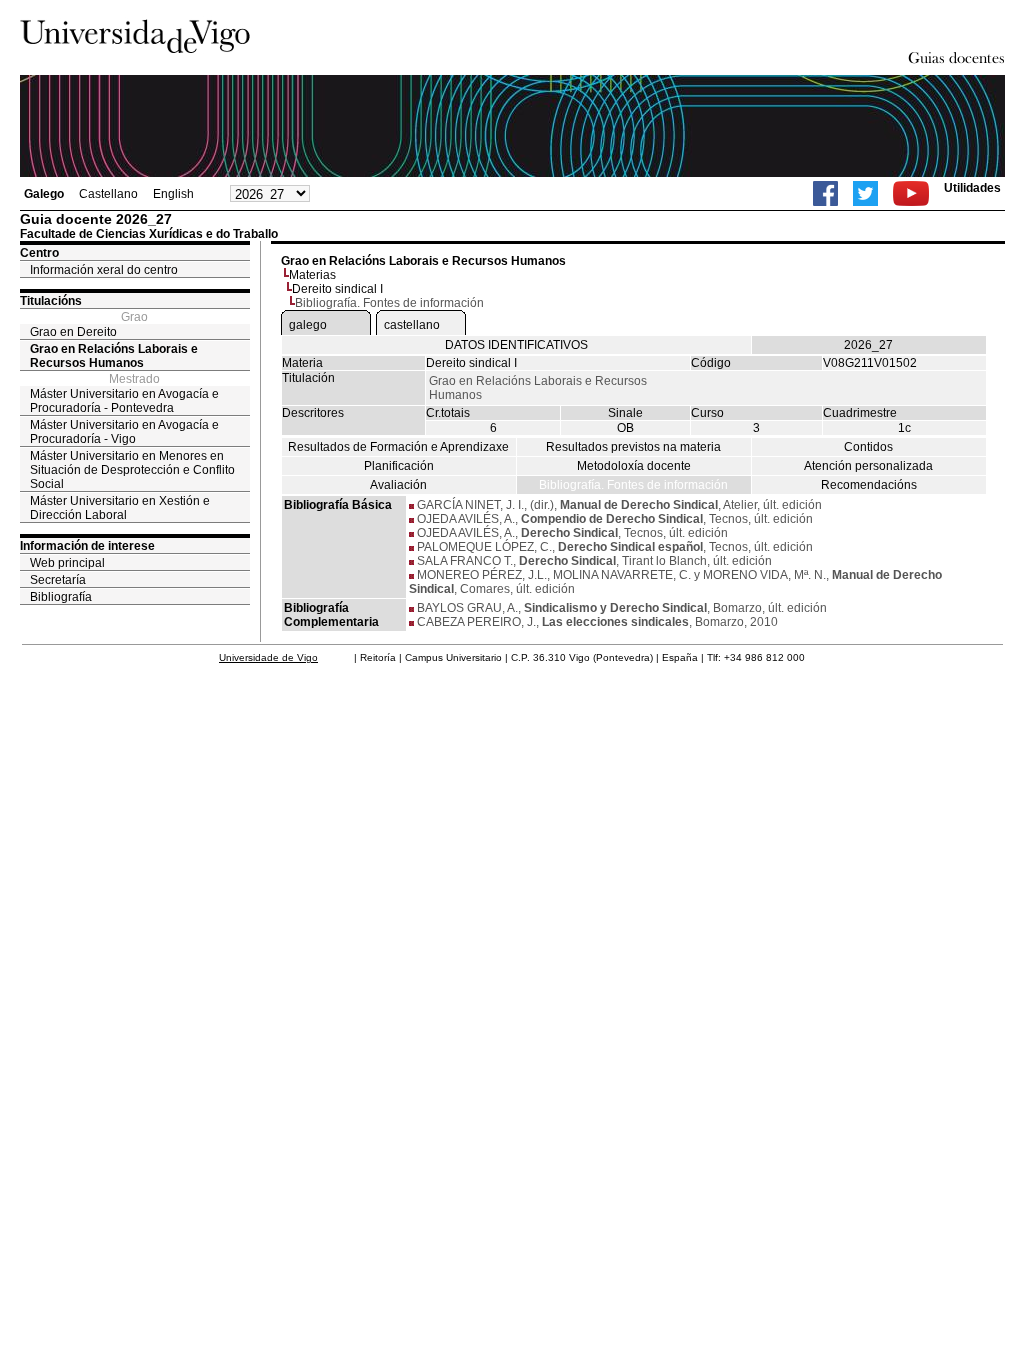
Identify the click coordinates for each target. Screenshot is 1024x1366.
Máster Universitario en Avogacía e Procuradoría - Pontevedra (124, 401)
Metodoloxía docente (634, 466)
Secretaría (58, 580)
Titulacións (51, 301)
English (173, 194)
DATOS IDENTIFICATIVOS (516, 345)
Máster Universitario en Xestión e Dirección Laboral (120, 508)
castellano (412, 325)
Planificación (399, 466)
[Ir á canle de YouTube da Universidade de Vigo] (911, 193)
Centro (39, 253)
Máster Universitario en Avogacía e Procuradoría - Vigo (124, 432)
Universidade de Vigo (268, 657)
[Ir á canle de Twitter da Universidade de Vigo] (865, 193)
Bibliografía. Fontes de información (633, 485)
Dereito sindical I (337, 289)
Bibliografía (61, 597)
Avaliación (398, 485)
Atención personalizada (868, 466)
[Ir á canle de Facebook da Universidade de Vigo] (825, 193)
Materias (312, 275)
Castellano (108, 194)
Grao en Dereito (73, 332)
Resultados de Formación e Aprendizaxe (398, 447)
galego (308, 325)
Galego (44, 194)
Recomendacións (869, 485)
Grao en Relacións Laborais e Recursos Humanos (114, 356)
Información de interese (87, 546)
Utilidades (972, 188)
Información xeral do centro (104, 270)
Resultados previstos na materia (633, 447)
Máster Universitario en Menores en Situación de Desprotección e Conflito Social (132, 470)
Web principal (67, 563)
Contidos (868, 447)
